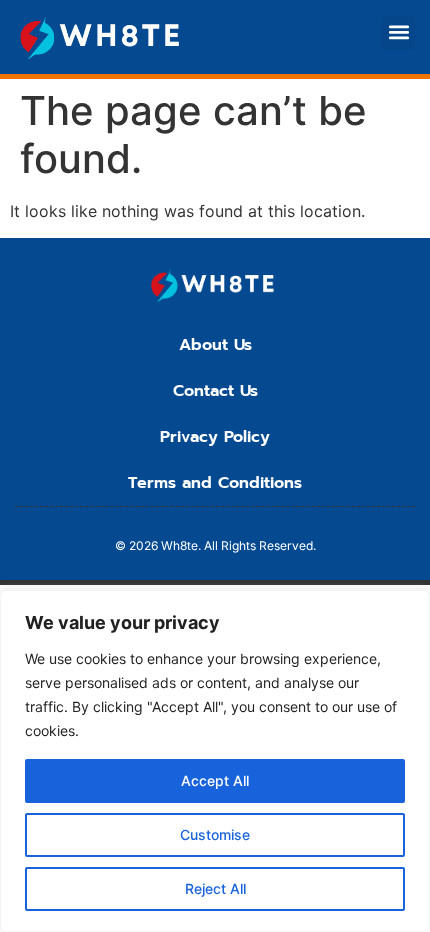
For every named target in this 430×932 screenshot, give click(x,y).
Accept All (215, 780)
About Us (215, 345)
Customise (215, 834)
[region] (215, 761)
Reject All (215, 888)
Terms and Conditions (215, 483)
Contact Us (215, 391)
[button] (398, 32)
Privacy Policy (215, 437)
